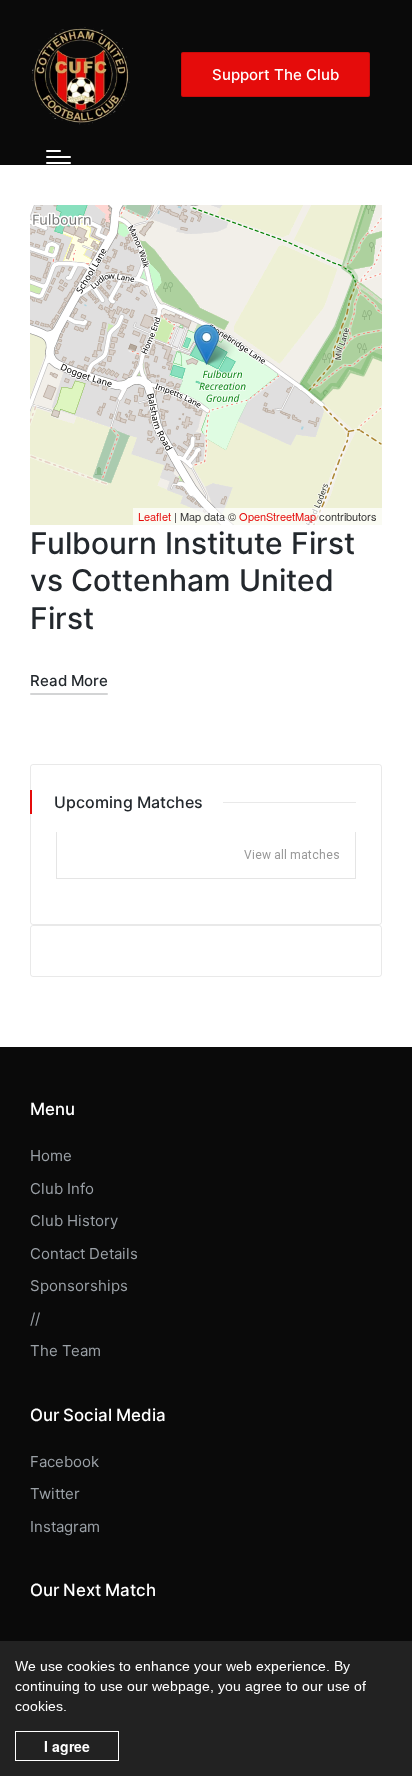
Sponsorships (79, 1285)
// (35, 1318)
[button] (275, 74)
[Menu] (58, 157)
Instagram (65, 1526)
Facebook (64, 1461)
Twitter (55, 1493)
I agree (67, 1746)
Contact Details (84, 1253)
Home (51, 1155)
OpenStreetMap (277, 516)
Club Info (62, 1188)
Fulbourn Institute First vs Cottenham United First (192, 580)
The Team (65, 1350)
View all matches (292, 855)
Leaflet (154, 516)
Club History (74, 1220)
